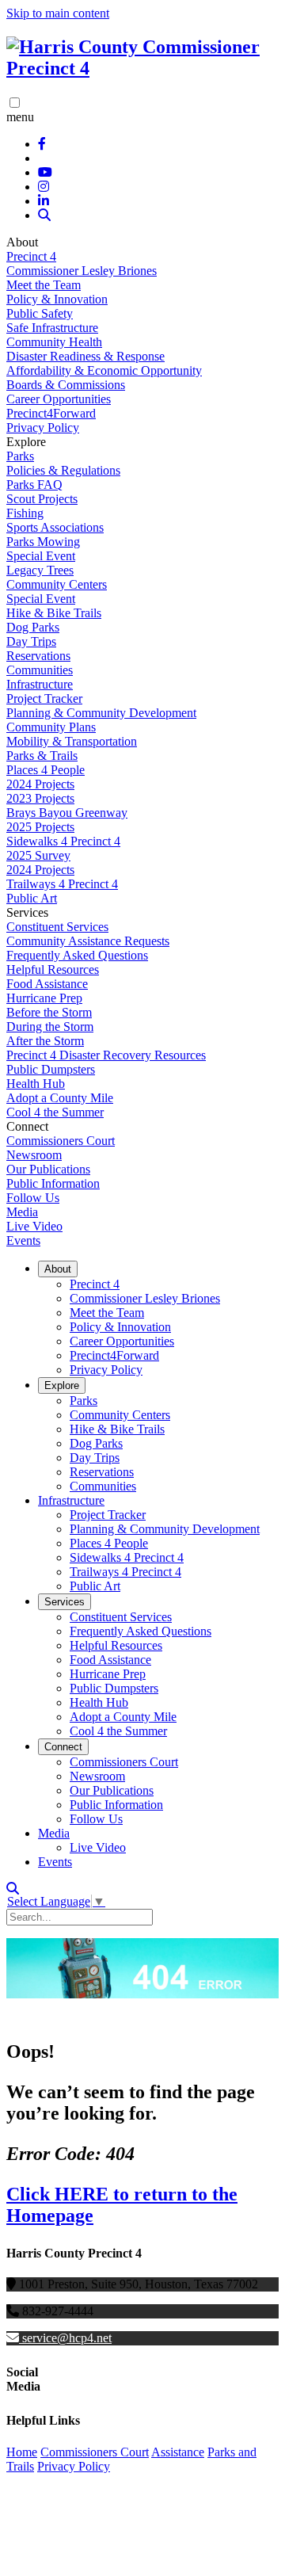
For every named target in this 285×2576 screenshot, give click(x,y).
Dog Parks (33, 627)
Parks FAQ (34, 485)
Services (65, 1602)
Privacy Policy (43, 427)
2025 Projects (40, 827)
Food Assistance (47, 984)
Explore (62, 1385)
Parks (20, 456)
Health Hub (36, 1084)
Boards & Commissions (66, 385)
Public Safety (40, 313)
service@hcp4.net (67, 2338)
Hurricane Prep (44, 998)
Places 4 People (46, 770)
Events (23, 1240)
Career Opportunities (59, 399)
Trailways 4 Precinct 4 (62, 884)
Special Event (41, 556)
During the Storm (50, 1027)
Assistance (178, 2452)
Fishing (25, 513)
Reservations (38, 656)
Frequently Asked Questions (77, 955)
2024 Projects (40, 784)
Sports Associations (55, 527)
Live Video (34, 1226)
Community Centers (57, 584)
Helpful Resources (53, 969)
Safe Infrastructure (52, 328)
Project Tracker (44, 698)
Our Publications (48, 1169)
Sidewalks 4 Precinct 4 (63, 841)
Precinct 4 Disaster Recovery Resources (106, 1055)
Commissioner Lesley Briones (82, 271)
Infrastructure (40, 684)
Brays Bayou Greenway (67, 813)
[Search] (44, 215)
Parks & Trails (42, 756)
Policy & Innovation (57, 299)
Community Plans (51, 727)
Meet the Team (44, 285)
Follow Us (33, 1198)
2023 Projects (40, 798)
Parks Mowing (43, 542)
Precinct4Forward (51, 413)
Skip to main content (58, 13)
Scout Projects (42, 499)
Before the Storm (49, 1012)
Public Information (53, 1183)
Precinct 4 (31, 256)
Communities (40, 670)
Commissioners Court (61, 1141)
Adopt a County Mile (60, 1098)
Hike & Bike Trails (54, 613)
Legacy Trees (40, 570)
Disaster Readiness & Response (85, 356)
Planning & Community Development (101, 713)
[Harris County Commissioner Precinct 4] (142, 68)
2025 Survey (38, 855)
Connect (63, 1747)
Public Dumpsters (51, 1069)
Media (22, 1212)
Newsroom (34, 1155)
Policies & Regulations (63, 470)
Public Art (32, 898)
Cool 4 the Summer (55, 1112)
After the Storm (45, 1041)
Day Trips (31, 641)
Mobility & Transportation (72, 741)
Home (22, 2452)
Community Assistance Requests (88, 941)
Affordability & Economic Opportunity (104, 370)
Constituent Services (57, 927)
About (58, 1269)
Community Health (54, 342)
